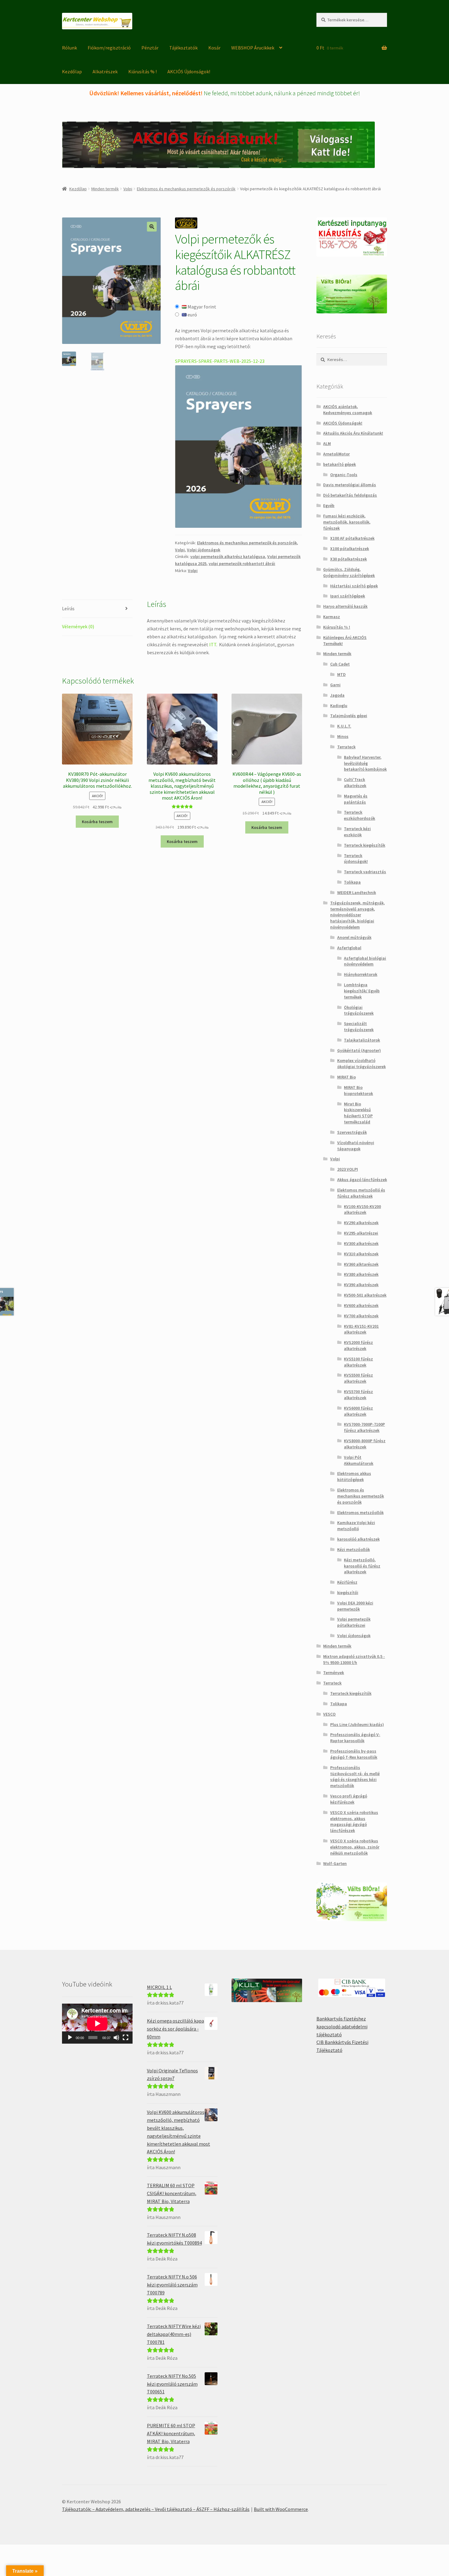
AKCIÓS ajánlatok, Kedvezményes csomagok (348, 410)
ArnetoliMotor (336, 454)
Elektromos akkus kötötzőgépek (354, 1476)
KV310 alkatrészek (361, 1254)
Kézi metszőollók (354, 1549)
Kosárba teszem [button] (97, 822)
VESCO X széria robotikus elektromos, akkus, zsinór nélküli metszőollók (355, 1847)
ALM (327, 443)
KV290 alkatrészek (361, 1223)
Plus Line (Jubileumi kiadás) (357, 1724)
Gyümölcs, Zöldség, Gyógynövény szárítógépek (349, 572)
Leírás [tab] (68, 608)
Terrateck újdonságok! (356, 859)
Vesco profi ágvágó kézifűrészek (349, 1799)
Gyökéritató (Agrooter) (359, 1050)
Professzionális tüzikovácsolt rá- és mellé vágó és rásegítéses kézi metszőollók (355, 1777)
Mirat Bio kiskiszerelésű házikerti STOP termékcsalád (358, 1113)
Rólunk (69, 48)
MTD (341, 674)
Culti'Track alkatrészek (355, 783)
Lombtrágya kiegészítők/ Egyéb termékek (362, 991)
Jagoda (337, 695)
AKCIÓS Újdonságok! (189, 71)
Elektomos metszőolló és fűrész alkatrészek (361, 1193)
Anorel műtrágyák (354, 937)
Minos (343, 736)
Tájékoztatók (183, 48)
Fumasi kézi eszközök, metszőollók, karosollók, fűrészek (347, 522)
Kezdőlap (72, 71)
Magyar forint (201, 307)
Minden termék (105, 189)
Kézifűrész (347, 1582)
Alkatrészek (105, 71)
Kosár (214, 48)
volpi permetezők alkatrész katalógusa (228, 556)
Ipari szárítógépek (348, 596)
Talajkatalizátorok (362, 1040)
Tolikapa (352, 882)
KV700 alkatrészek (361, 1316)
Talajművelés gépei (349, 716)
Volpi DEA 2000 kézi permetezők (355, 1606)
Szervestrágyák (352, 1132)
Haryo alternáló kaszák (345, 606)
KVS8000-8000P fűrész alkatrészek (365, 1444)
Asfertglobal (349, 948)
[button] (152, 227)
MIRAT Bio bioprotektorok (358, 1090)
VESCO (329, 1714)
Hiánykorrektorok (361, 974)
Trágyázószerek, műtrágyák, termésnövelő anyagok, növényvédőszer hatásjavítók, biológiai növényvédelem (358, 915)
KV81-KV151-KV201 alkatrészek (361, 1329)
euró (192, 315)
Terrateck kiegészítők (365, 845)
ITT (213, 644)
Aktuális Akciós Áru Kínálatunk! (353, 433)
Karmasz (332, 617)
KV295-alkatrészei (361, 1233)
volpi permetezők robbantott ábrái (242, 564)
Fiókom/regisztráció (109, 48)
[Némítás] (116, 2038)
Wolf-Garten (335, 1863)
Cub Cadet (340, 664)
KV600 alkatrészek (361, 1305)
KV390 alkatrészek (361, 1285)
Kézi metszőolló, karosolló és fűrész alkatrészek (362, 1566)
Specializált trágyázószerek (359, 1027)
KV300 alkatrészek (361, 1243)
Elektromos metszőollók (360, 1512)
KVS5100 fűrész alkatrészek (358, 1362)
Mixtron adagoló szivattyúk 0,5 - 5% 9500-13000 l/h (354, 1659)
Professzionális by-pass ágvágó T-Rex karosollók (354, 1754)
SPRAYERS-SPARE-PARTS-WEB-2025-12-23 (220, 361)
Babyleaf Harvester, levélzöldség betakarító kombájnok (365, 763)
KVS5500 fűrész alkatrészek (358, 1378)
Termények (334, 1673)
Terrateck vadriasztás (365, 872)
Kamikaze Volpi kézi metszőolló (356, 1526)
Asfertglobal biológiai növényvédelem (365, 961)
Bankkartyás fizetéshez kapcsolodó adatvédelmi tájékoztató (342, 2027)
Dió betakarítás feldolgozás (350, 495)
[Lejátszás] (70, 2038)
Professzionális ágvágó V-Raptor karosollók (355, 1738)
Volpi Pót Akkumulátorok (359, 1460)
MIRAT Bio (347, 1077)
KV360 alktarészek (361, 1264)
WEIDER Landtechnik (357, 892)
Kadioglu (339, 706)
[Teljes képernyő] (126, 2038)
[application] (97, 2023)
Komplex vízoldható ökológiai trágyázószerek (361, 1064)
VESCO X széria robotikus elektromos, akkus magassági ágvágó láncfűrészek (354, 1821)
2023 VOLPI (348, 1169)
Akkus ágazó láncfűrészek (362, 1180)
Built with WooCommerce (281, 2509)
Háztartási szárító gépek (354, 586)
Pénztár (150, 48)
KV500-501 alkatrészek (365, 1295)
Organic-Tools (344, 475)
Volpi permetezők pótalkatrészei (354, 1622)
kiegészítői (348, 1593)
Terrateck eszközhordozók (360, 815)
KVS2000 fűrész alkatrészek (358, 1345)
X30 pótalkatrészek (349, 559)
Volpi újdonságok (204, 550)
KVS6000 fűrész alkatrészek (358, 1411)
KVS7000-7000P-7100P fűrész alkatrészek (364, 1427)
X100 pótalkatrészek (350, 549)
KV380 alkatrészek (361, 1274)
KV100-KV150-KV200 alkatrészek (362, 1210)
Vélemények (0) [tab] (78, 626)
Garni (335, 685)
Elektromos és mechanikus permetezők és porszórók (186, 189)
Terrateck (346, 747)
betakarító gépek (339, 464)
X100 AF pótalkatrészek (352, 538)
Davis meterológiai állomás (350, 485)
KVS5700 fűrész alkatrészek (358, 1395)
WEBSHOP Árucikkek (253, 48)
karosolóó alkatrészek (358, 1539)
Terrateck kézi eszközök (357, 832)
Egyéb (329, 505)
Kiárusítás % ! (142, 71)
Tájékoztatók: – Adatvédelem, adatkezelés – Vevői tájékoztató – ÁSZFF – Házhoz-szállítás (156, 2509)
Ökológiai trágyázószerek (359, 1010)
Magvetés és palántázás (356, 799)
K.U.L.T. (344, 726)
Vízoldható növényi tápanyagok (356, 1146)
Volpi (128, 189)
